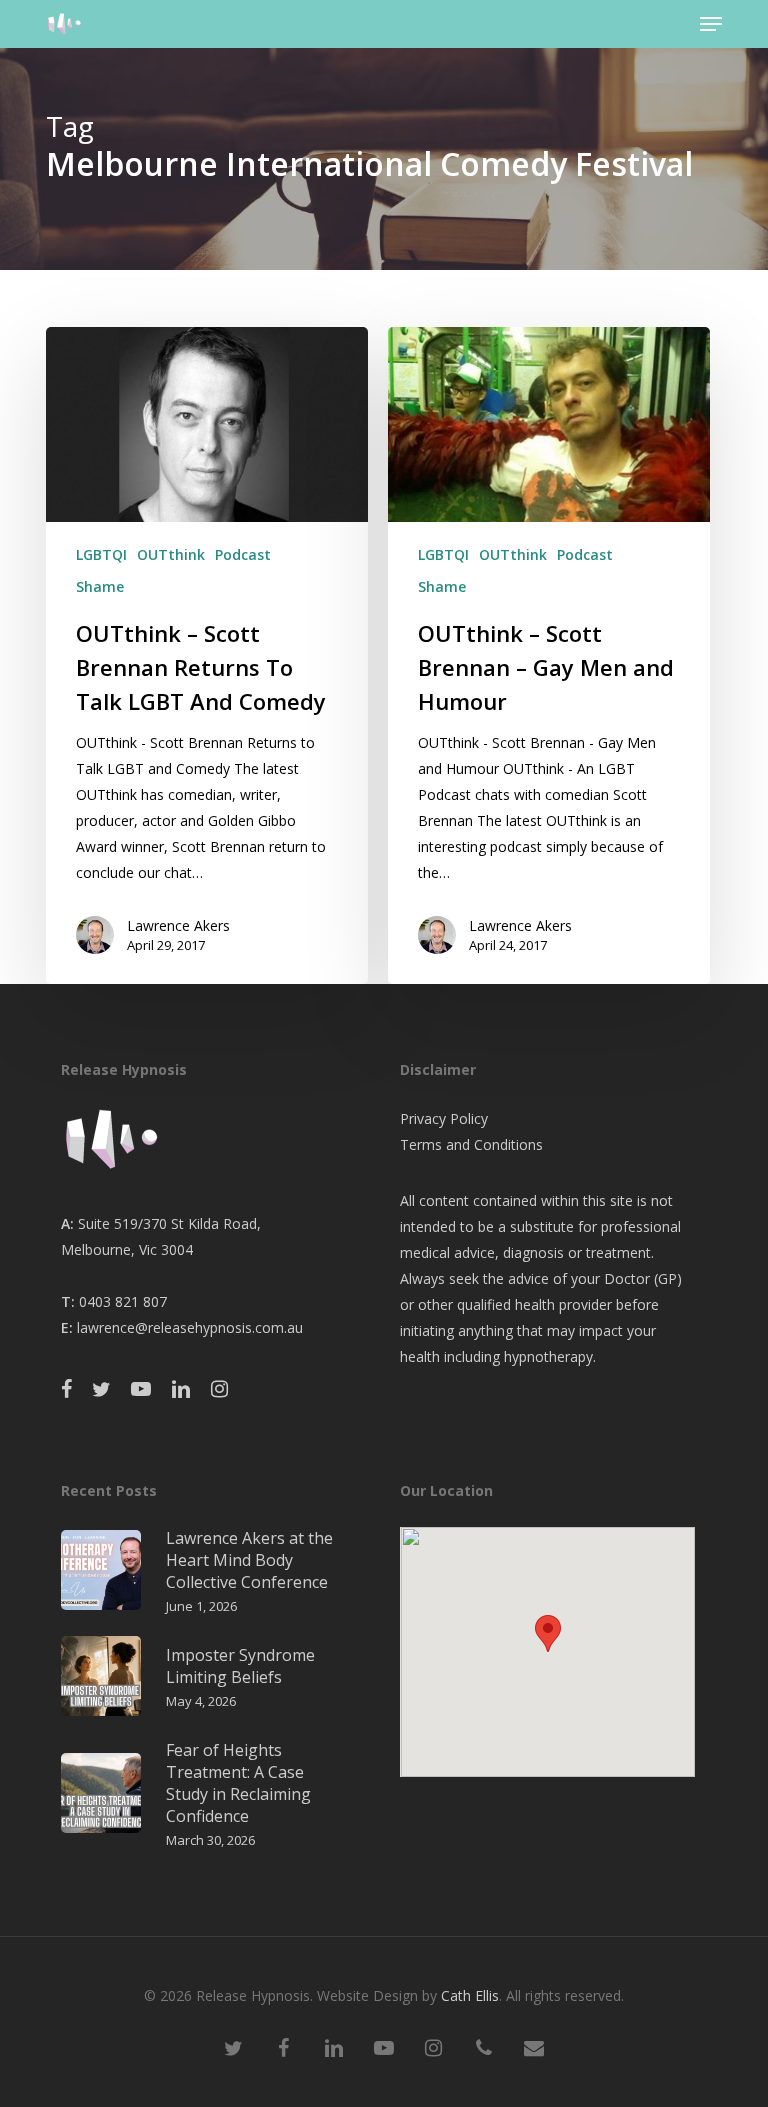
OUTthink (171, 554)
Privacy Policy (444, 1118)
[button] (711, 24)
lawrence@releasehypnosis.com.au (190, 1327)
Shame (100, 586)
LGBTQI (101, 554)
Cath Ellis (470, 1995)
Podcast (243, 554)
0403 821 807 (123, 1301)
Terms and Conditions (471, 1144)
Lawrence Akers (178, 925)
